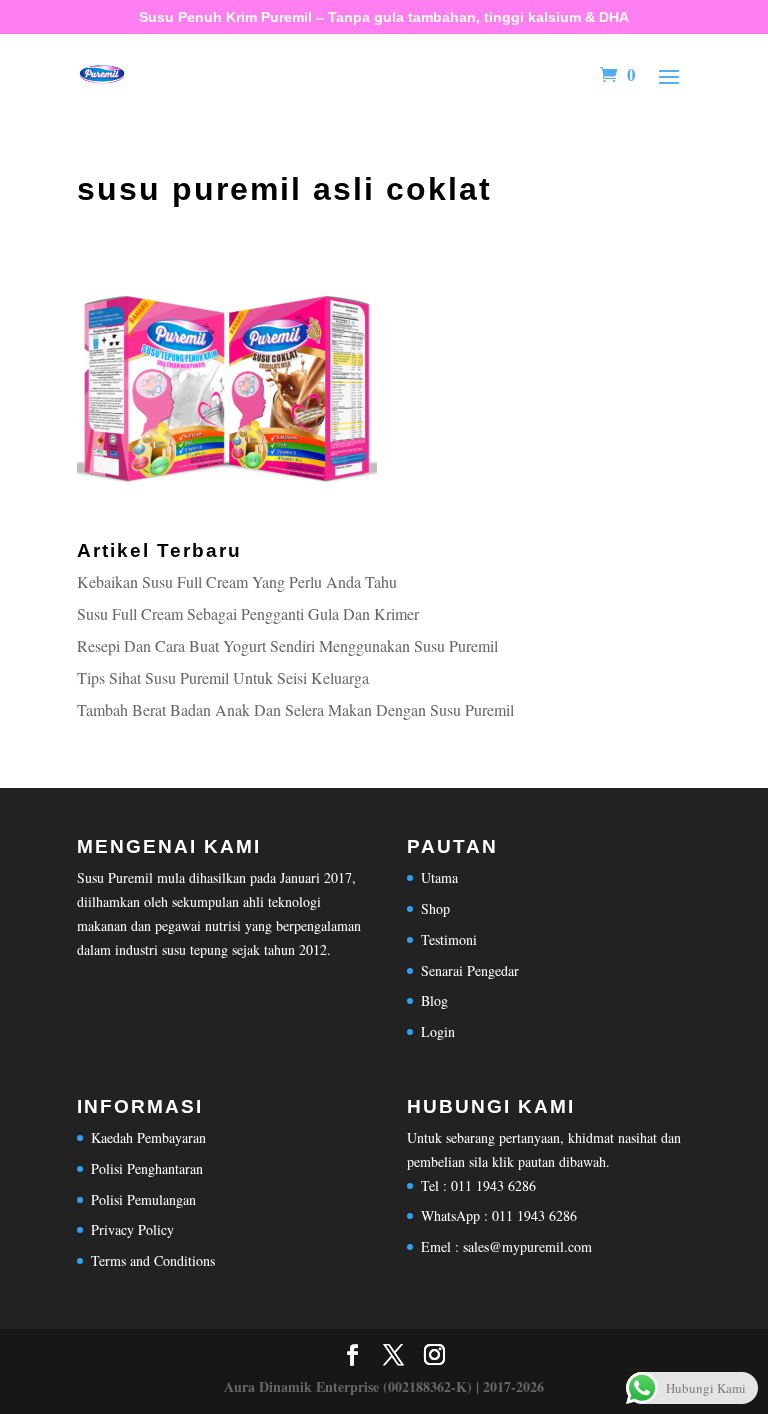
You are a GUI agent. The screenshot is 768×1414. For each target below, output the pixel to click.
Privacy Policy (132, 1229)
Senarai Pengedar (470, 970)
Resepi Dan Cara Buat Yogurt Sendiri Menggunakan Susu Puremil (287, 645)
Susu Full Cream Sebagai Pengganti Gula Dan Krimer (248, 613)
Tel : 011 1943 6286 (478, 1185)
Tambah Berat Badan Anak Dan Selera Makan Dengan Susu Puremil (295, 709)
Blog (434, 1000)
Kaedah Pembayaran (148, 1137)
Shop (435, 908)
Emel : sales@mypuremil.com (506, 1246)
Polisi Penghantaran (147, 1168)
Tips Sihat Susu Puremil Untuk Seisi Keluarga (223, 677)
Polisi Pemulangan (143, 1199)
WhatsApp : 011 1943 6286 (499, 1215)
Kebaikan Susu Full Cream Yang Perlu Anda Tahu (237, 581)
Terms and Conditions (153, 1260)
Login (438, 1031)
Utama (439, 877)
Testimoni (449, 939)
